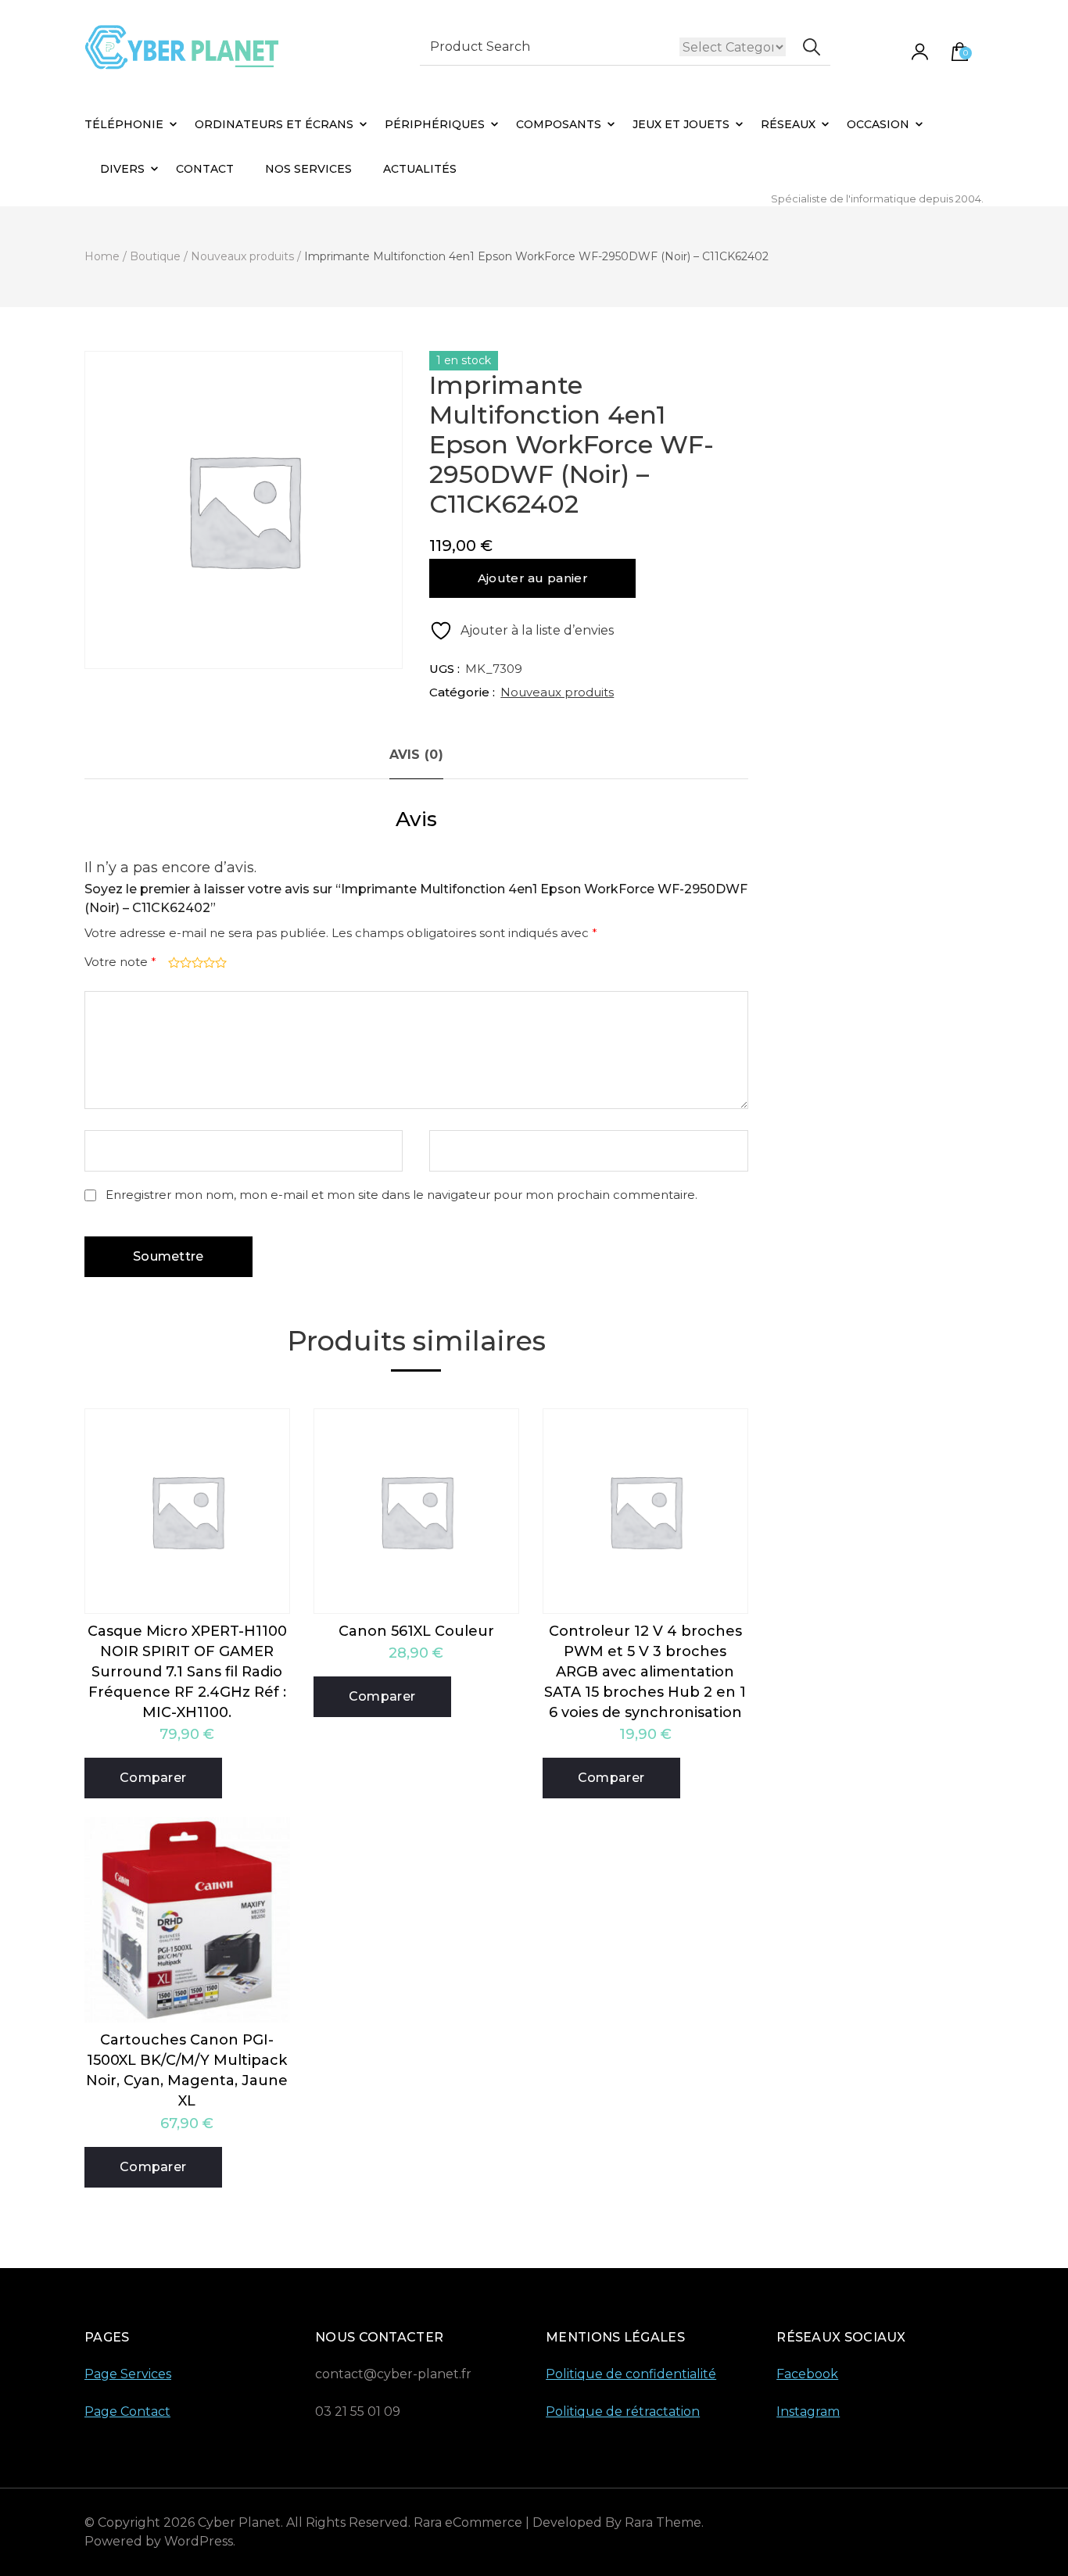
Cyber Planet (239, 2522)
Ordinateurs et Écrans (274, 124)
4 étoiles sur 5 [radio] (208, 962)
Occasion (878, 124)
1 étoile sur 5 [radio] (172, 962)
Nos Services (308, 169)
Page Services (128, 2374)
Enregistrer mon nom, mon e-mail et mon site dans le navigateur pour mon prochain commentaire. (401, 1195)
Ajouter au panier (533, 578)
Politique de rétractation (623, 2411)
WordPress (199, 2541)
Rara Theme (663, 2522)
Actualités (420, 169)
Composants (559, 124)
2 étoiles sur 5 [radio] (184, 962)
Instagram (808, 2411)
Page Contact (127, 2411)
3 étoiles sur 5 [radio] (196, 962)
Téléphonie (124, 124)
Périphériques (435, 124)
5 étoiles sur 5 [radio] (219, 962)
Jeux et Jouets (681, 124)
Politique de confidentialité (631, 2374)
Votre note (120, 962)
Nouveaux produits (557, 692)
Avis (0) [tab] (416, 755)
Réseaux (788, 124)
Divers (122, 169)
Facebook (807, 2374)
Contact (205, 169)
